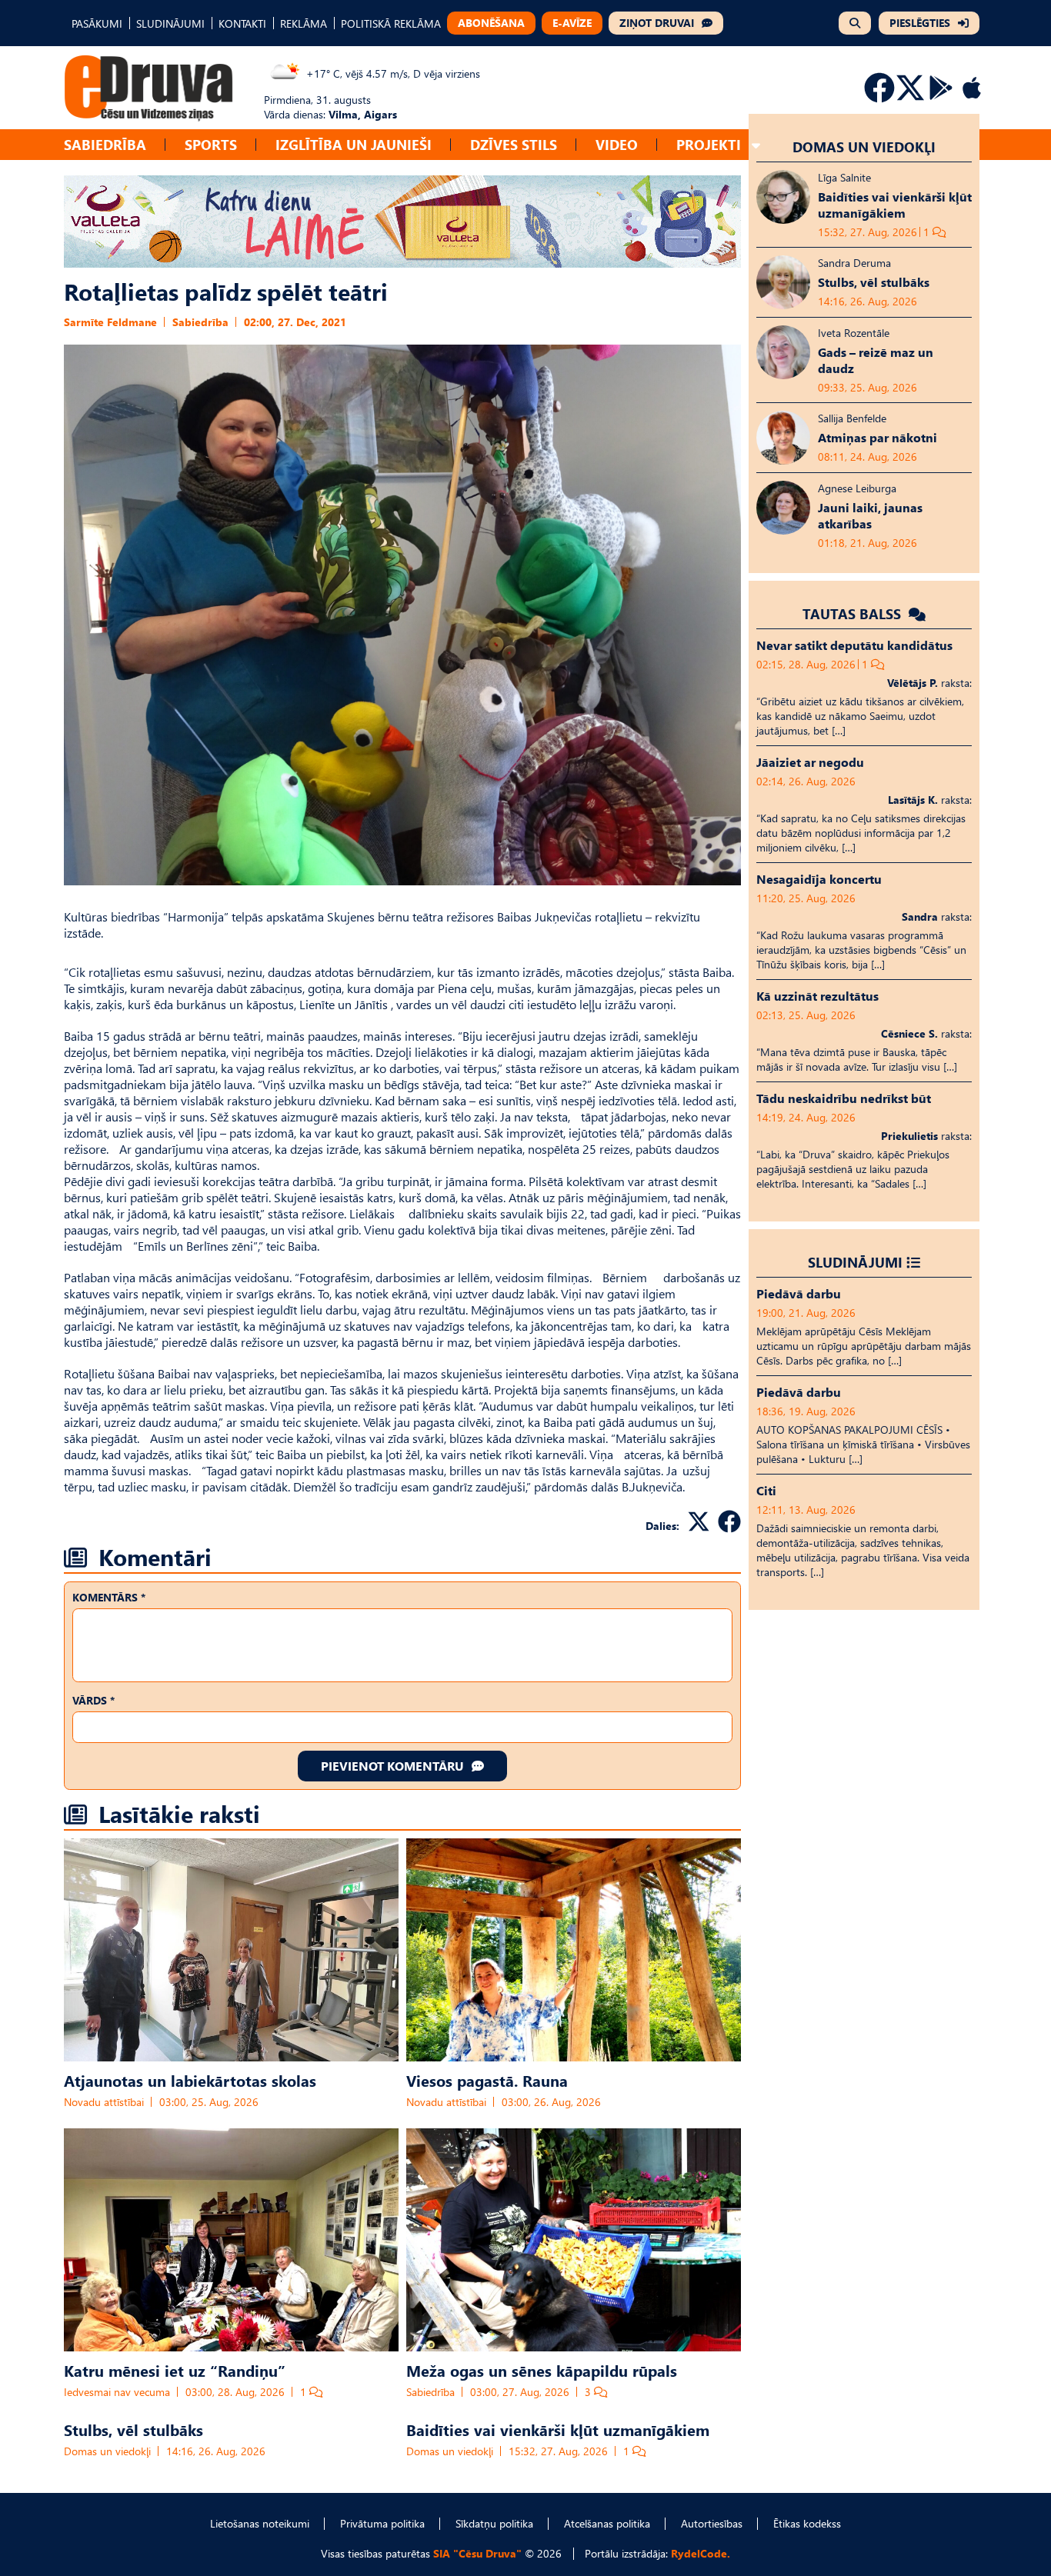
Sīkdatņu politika (494, 2523)
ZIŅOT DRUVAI (657, 23)
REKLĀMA (304, 23)
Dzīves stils (514, 144)
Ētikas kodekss (807, 2523)
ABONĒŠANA (491, 23)
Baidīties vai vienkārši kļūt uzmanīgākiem (558, 2429)
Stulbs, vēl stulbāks (133, 2429)
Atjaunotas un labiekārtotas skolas (190, 2080)
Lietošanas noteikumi (260, 2523)
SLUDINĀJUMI (170, 23)
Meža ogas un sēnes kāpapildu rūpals (542, 2370)
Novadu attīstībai (104, 2102)
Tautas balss (854, 613)
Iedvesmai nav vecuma (117, 2392)
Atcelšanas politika (607, 2523)
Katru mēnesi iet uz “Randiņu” (175, 2370)
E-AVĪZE (572, 23)
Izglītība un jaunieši (354, 144)
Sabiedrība (105, 144)
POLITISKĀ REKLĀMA (391, 23)
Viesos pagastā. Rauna (487, 2080)
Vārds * (93, 1700)
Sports (211, 144)
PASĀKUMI (97, 23)
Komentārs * (109, 1597)
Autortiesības (712, 2523)
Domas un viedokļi (107, 2451)
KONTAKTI (242, 23)
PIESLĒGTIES (920, 23)
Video (617, 144)
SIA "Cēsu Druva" (477, 2553)
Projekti (709, 144)
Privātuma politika (382, 2523)
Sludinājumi (855, 1262)
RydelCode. (701, 2553)
